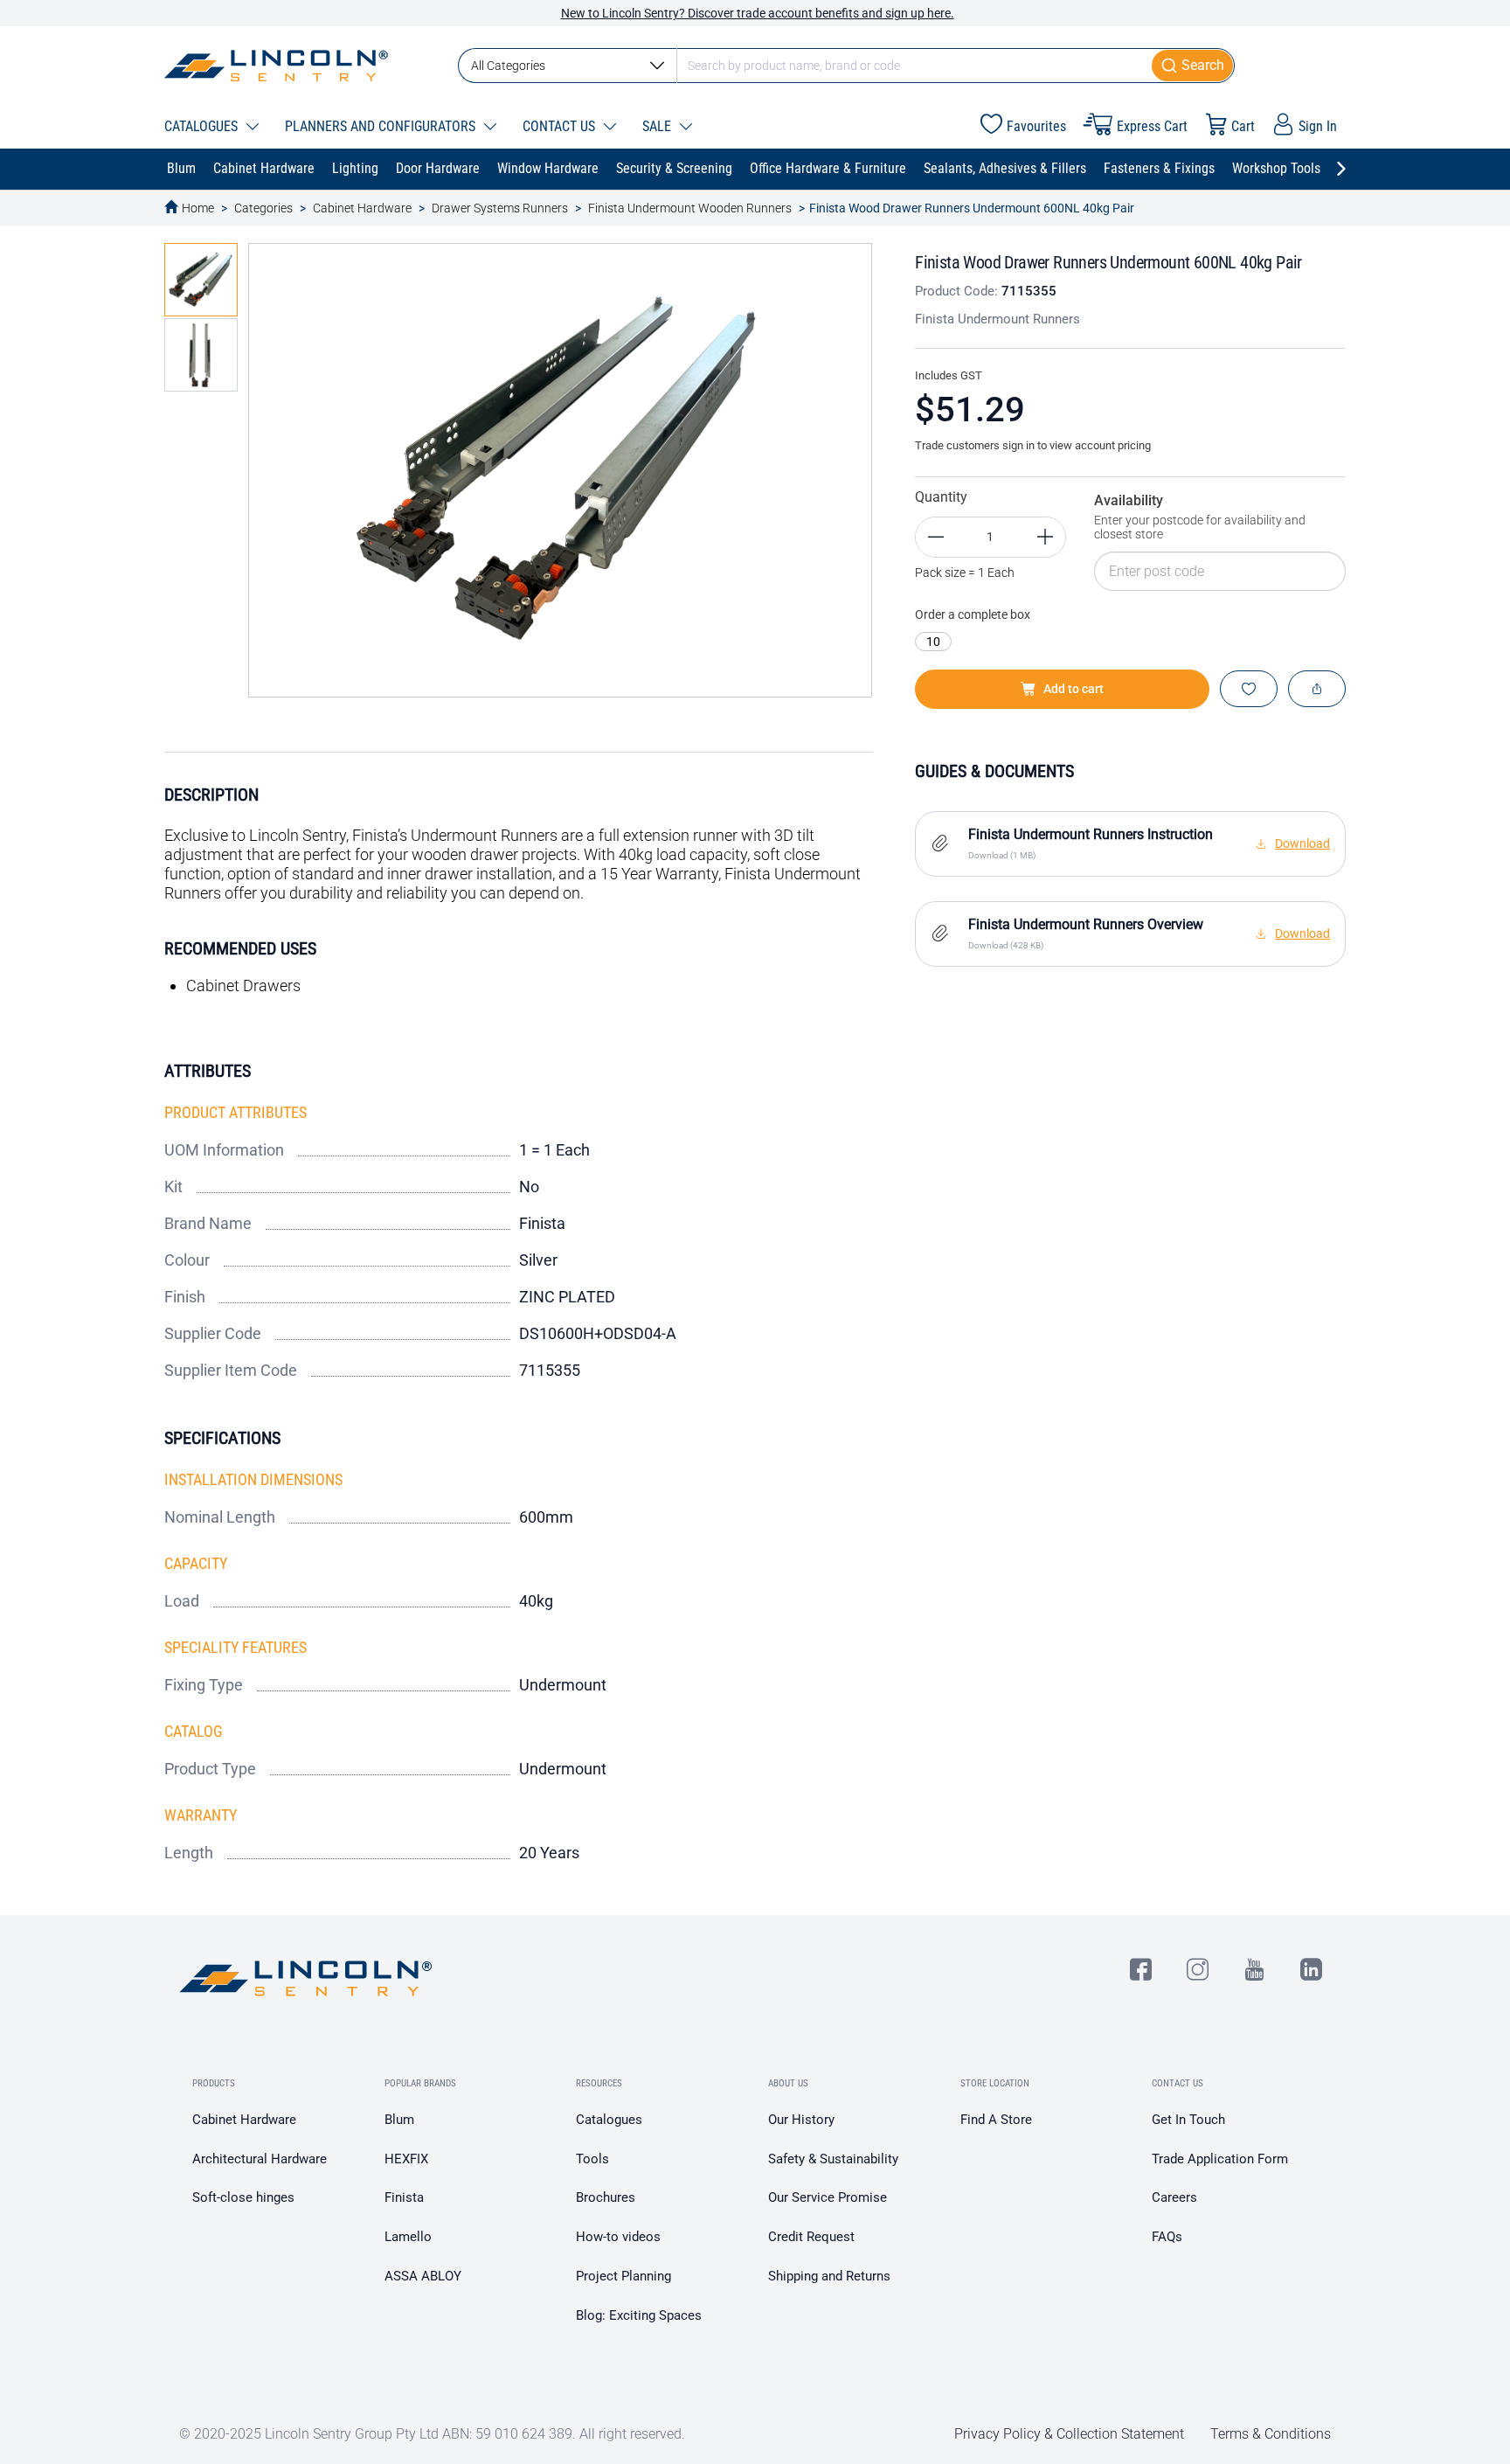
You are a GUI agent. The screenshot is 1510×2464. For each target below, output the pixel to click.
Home (198, 208)
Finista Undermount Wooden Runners (690, 208)
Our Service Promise (828, 2197)
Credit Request (811, 2237)
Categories (263, 208)
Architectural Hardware (260, 2159)
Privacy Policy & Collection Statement (1069, 2434)
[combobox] (846, 66)
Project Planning (623, 2276)
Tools (592, 2159)
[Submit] (1193, 66)
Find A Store (996, 2120)
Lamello (408, 2237)
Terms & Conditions (1271, 2434)
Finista (404, 2197)
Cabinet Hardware (362, 208)
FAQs (1167, 2237)
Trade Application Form (1220, 2159)
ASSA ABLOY (423, 2276)
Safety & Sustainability (833, 2159)
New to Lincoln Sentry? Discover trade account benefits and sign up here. (758, 13)
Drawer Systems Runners (500, 208)
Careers (1174, 2197)
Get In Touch (1188, 2120)
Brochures (606, 2197)
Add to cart (1074, 689)
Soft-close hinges (243, 2197)
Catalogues (609, 2120)
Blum (399, 2120)
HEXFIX (406, 2159)
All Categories (508, 66)
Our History (801, 2120)
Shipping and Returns (829, 2276)
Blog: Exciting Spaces (639, 2315)
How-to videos (618, 2237)
